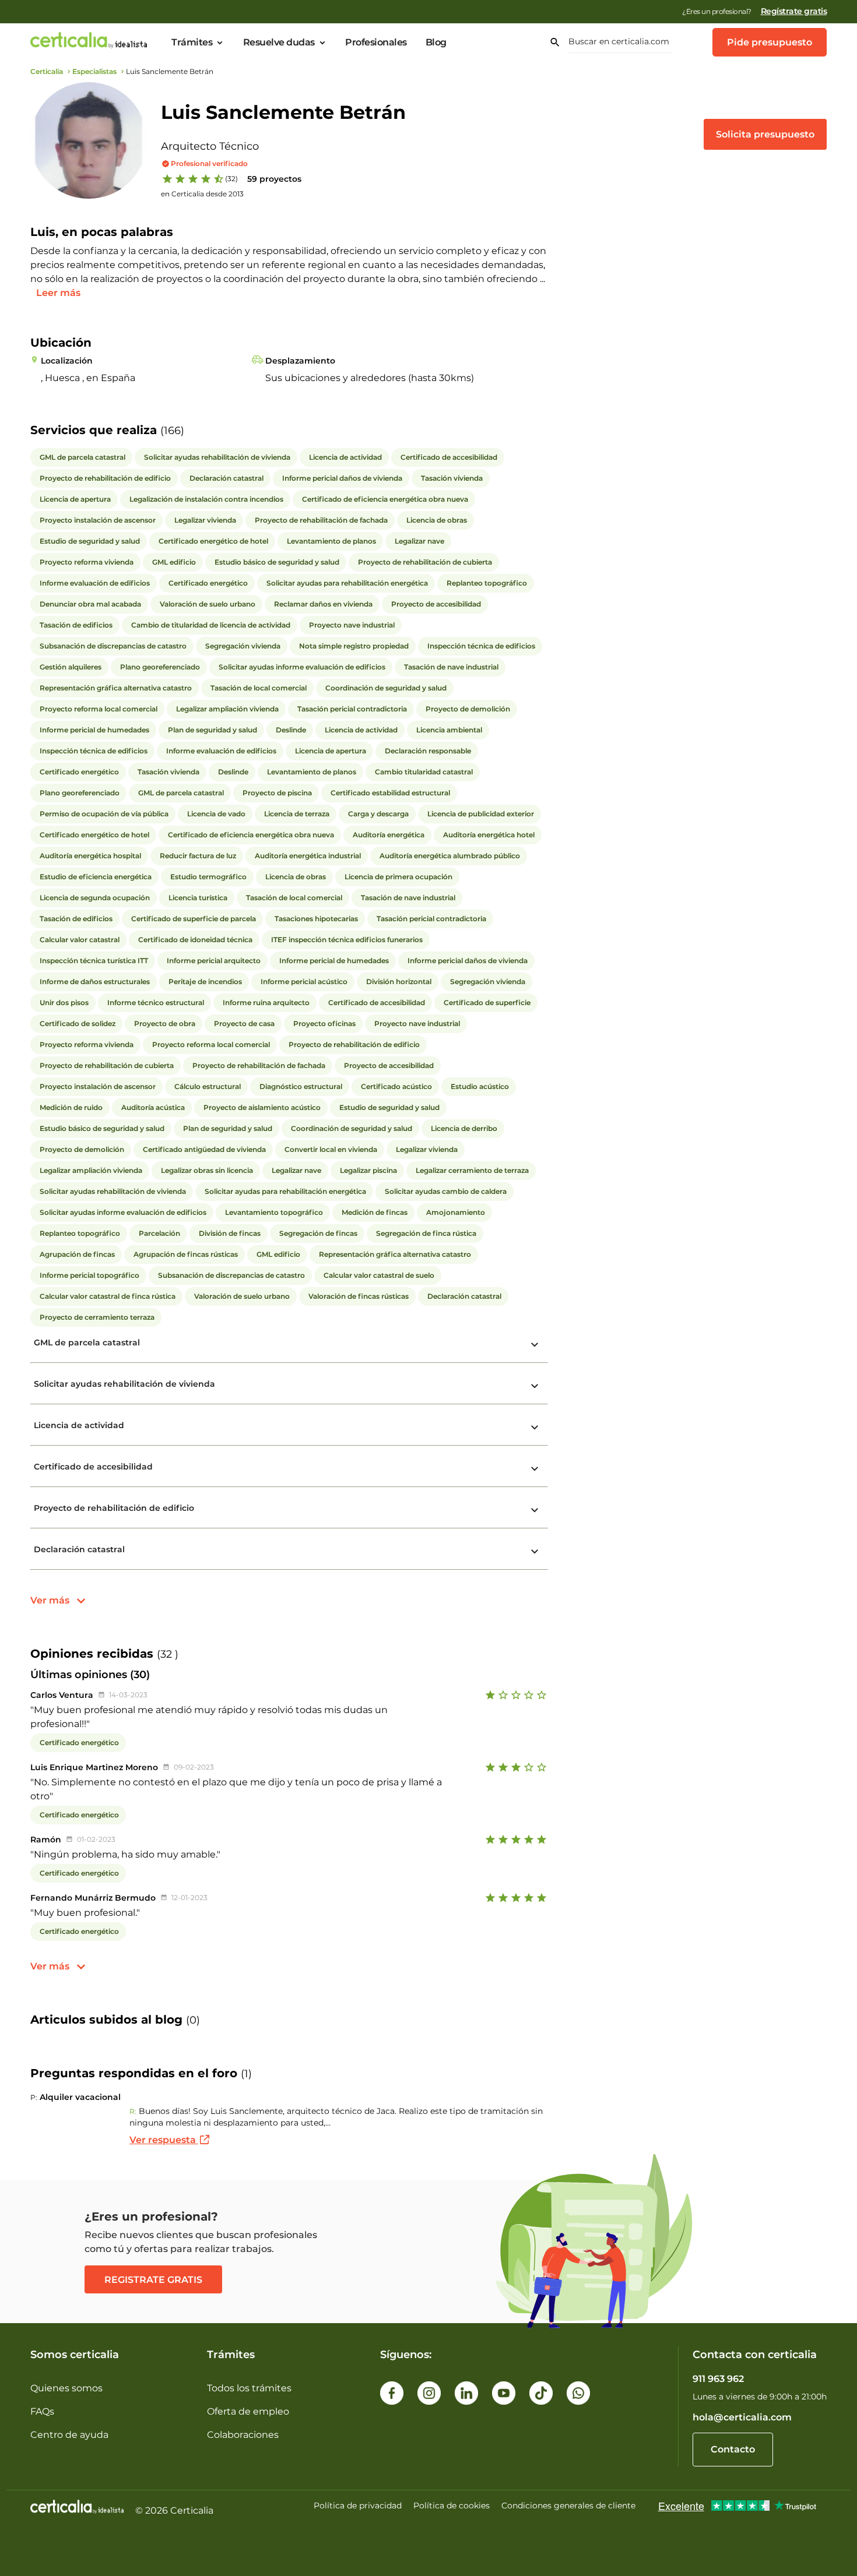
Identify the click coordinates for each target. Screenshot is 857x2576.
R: (133, 2111)
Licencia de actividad (79, 1425)
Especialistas (94, 71)
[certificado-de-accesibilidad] (535, 1469)
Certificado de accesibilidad (93, 1467)
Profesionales (376, 43)
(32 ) (168, 1654)
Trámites (192, 43)
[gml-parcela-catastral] (535, 1345)
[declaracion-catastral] (535, 1552)
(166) (172, 431)
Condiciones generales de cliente (568, 2505)
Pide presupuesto (770, 42)
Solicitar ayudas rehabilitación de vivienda (124, 1384)
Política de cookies (452, 2505)
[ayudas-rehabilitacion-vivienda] (535, 1386)
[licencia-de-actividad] (535, 1428)
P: (34, 2097)
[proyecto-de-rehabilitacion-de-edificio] (535, 1510)
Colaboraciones (243, 2435)
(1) (246, 2074)
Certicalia (47, 71)
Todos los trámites (249, 2388)
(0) (193, 2020)
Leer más (58, 293)
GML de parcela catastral (87, 1342)
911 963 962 (718, 2379)
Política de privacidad (358, 2505)
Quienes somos (66, 2388)
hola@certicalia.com (742, 2417)
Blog (436, 43)
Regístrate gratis (794, 11)
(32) (231, 179)
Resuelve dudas (279, 43)
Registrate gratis (153, 2280)
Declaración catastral (79, 1549)
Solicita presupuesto (765, 134)
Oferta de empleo (248, 2411)
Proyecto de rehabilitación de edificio (114, 1508)
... (542, 279)
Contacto (733, 2449)
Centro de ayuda (69, 2435)
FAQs (42, 2411)
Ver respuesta (164, 2140)
